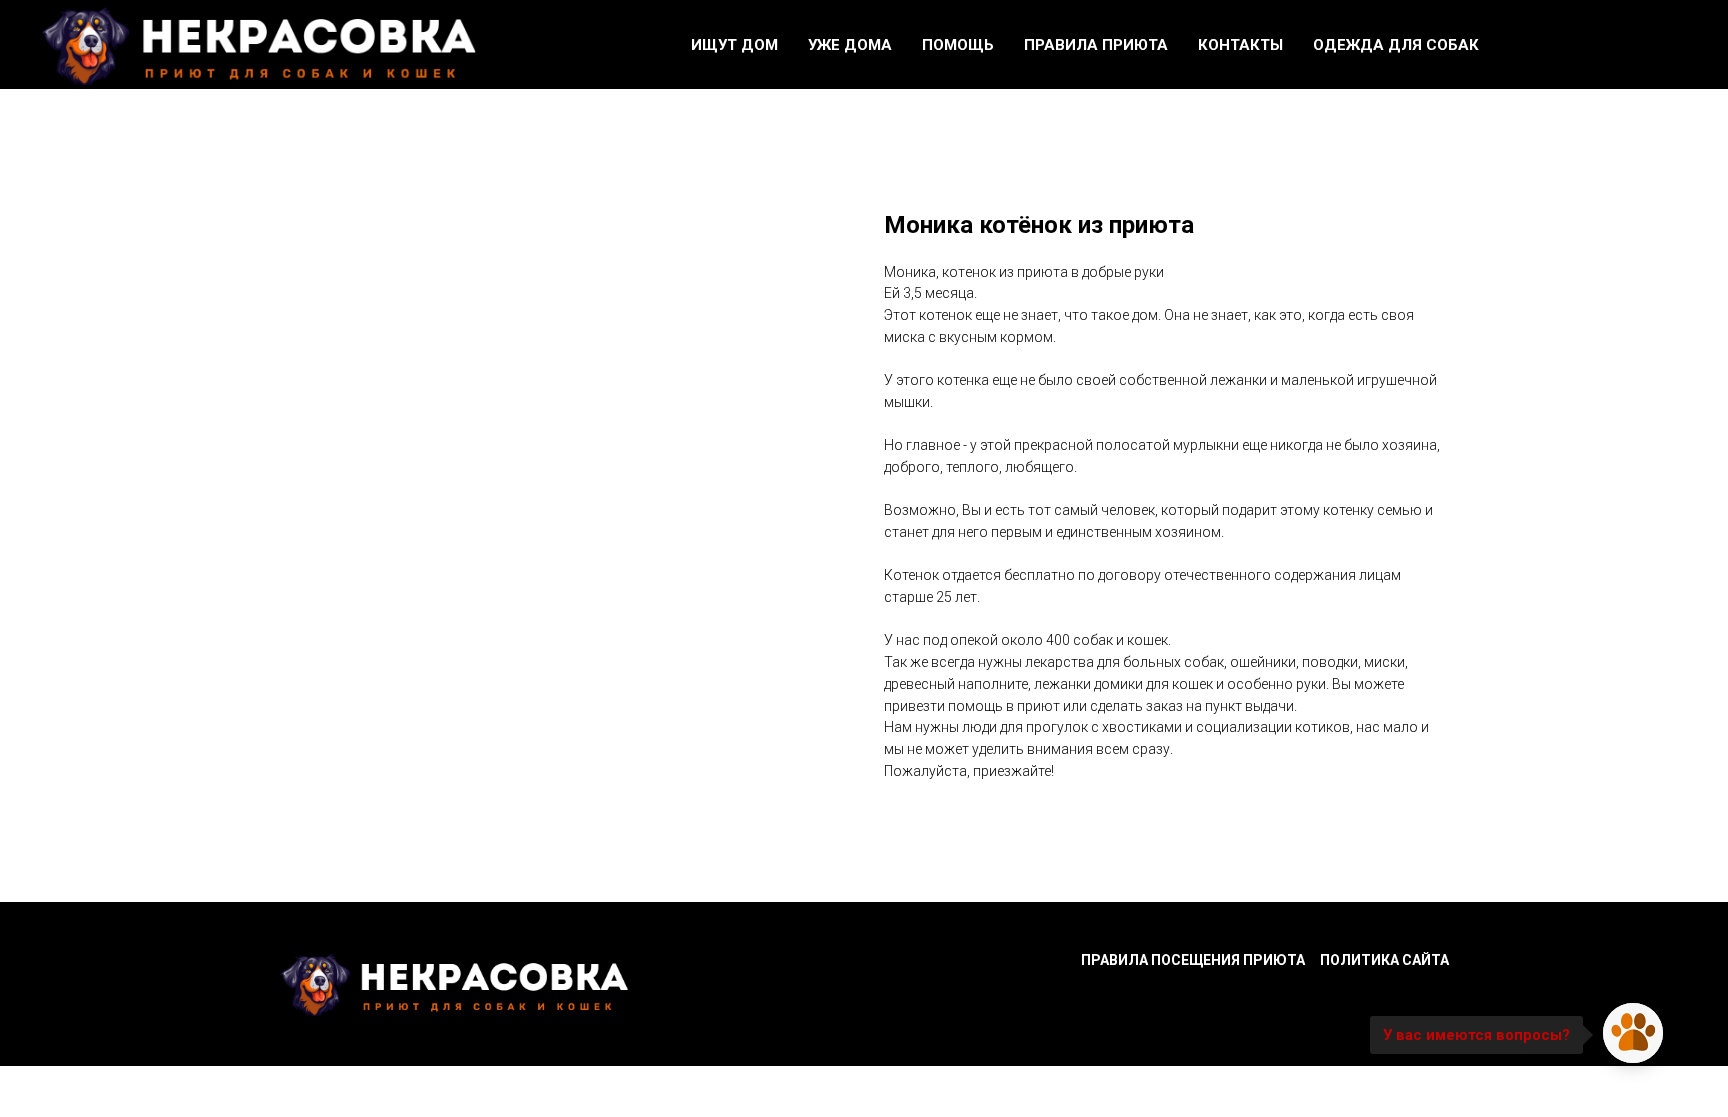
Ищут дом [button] (734, 45)
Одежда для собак (1396, 45)
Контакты (1240, 45)
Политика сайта (1384, 960)
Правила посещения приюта (1193, 960)
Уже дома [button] (850, 45)
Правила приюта (1096, 45)
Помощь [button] (958, 45)
